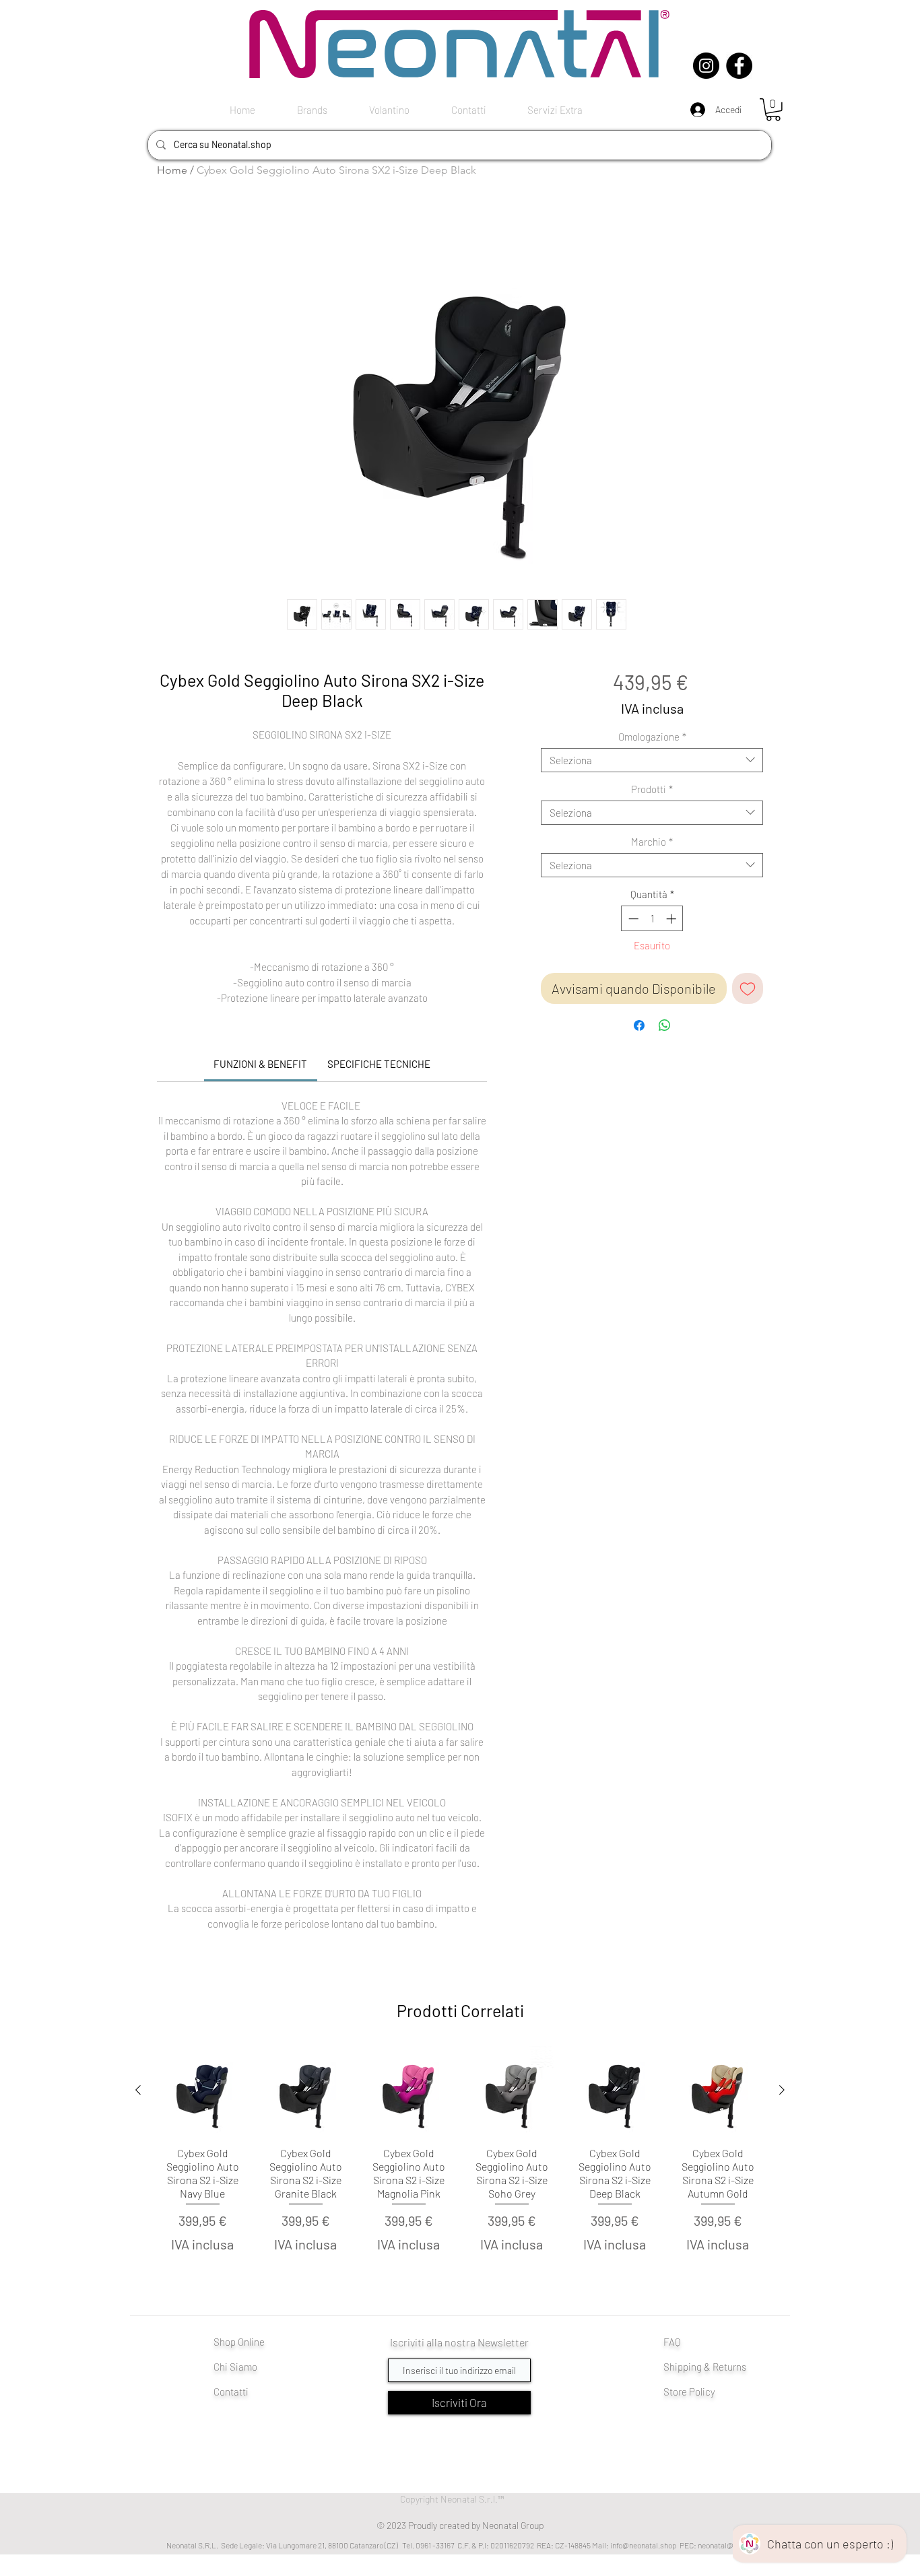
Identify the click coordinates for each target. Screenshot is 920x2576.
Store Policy (689, 2392)
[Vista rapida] (202, 2091)
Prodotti (652, 789)
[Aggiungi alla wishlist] (748, 988)
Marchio (652, 842)
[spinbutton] (652, 919)
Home (172, 170)
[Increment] (672, 919)
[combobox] (652, 760)
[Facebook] (739, 66)
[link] (260, 1064)
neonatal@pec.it (725, 2545)
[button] (773, 110)
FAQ (672, 2342)
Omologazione (652, 737)
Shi (670, 2367)
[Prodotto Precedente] (138, 2090)
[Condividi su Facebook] (639, 1025)
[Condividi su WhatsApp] (665, 1025)
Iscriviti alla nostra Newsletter (459, 2342)
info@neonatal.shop (644, 2545)
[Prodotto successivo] (782, 2090)
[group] (460, 2167)
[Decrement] (632, 919)
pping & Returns (712, 2367)
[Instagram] (706, 66)
